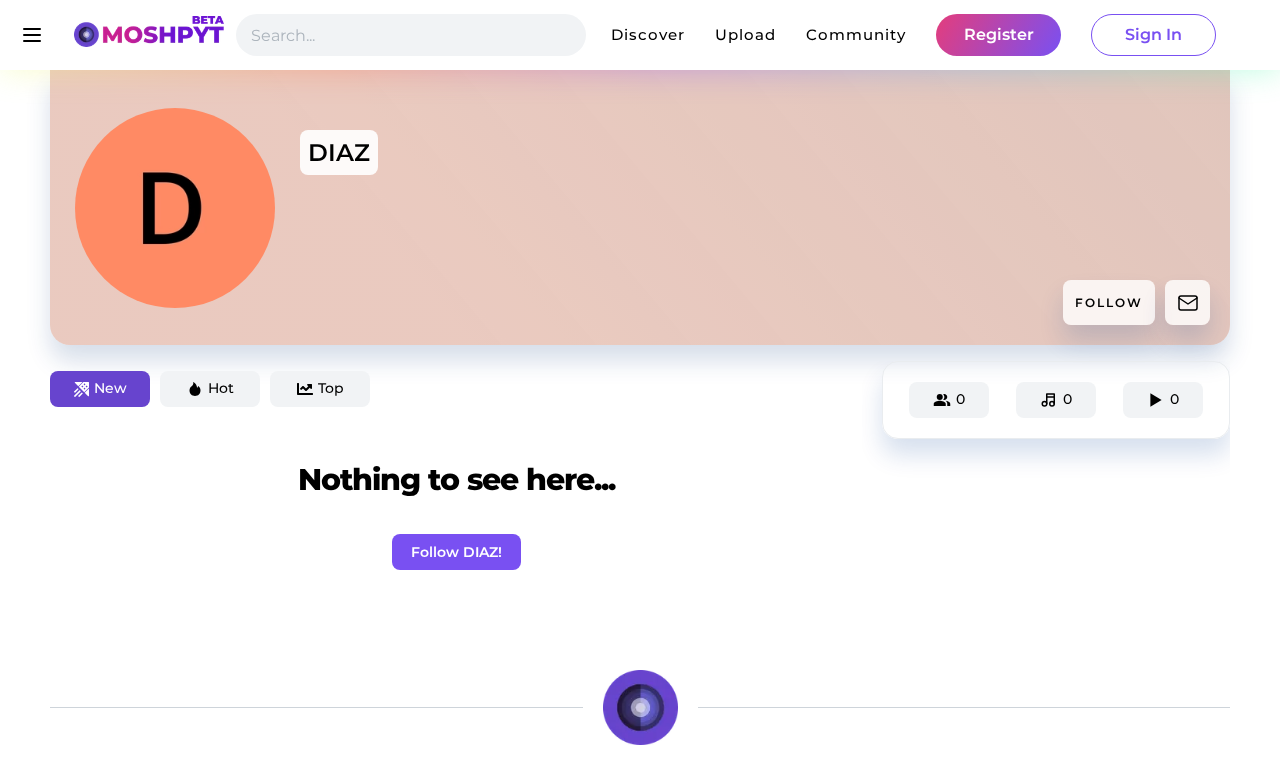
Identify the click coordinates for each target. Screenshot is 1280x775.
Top (331, 388)
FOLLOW (1109, 302)
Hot (221, 388)
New (110, 388)
